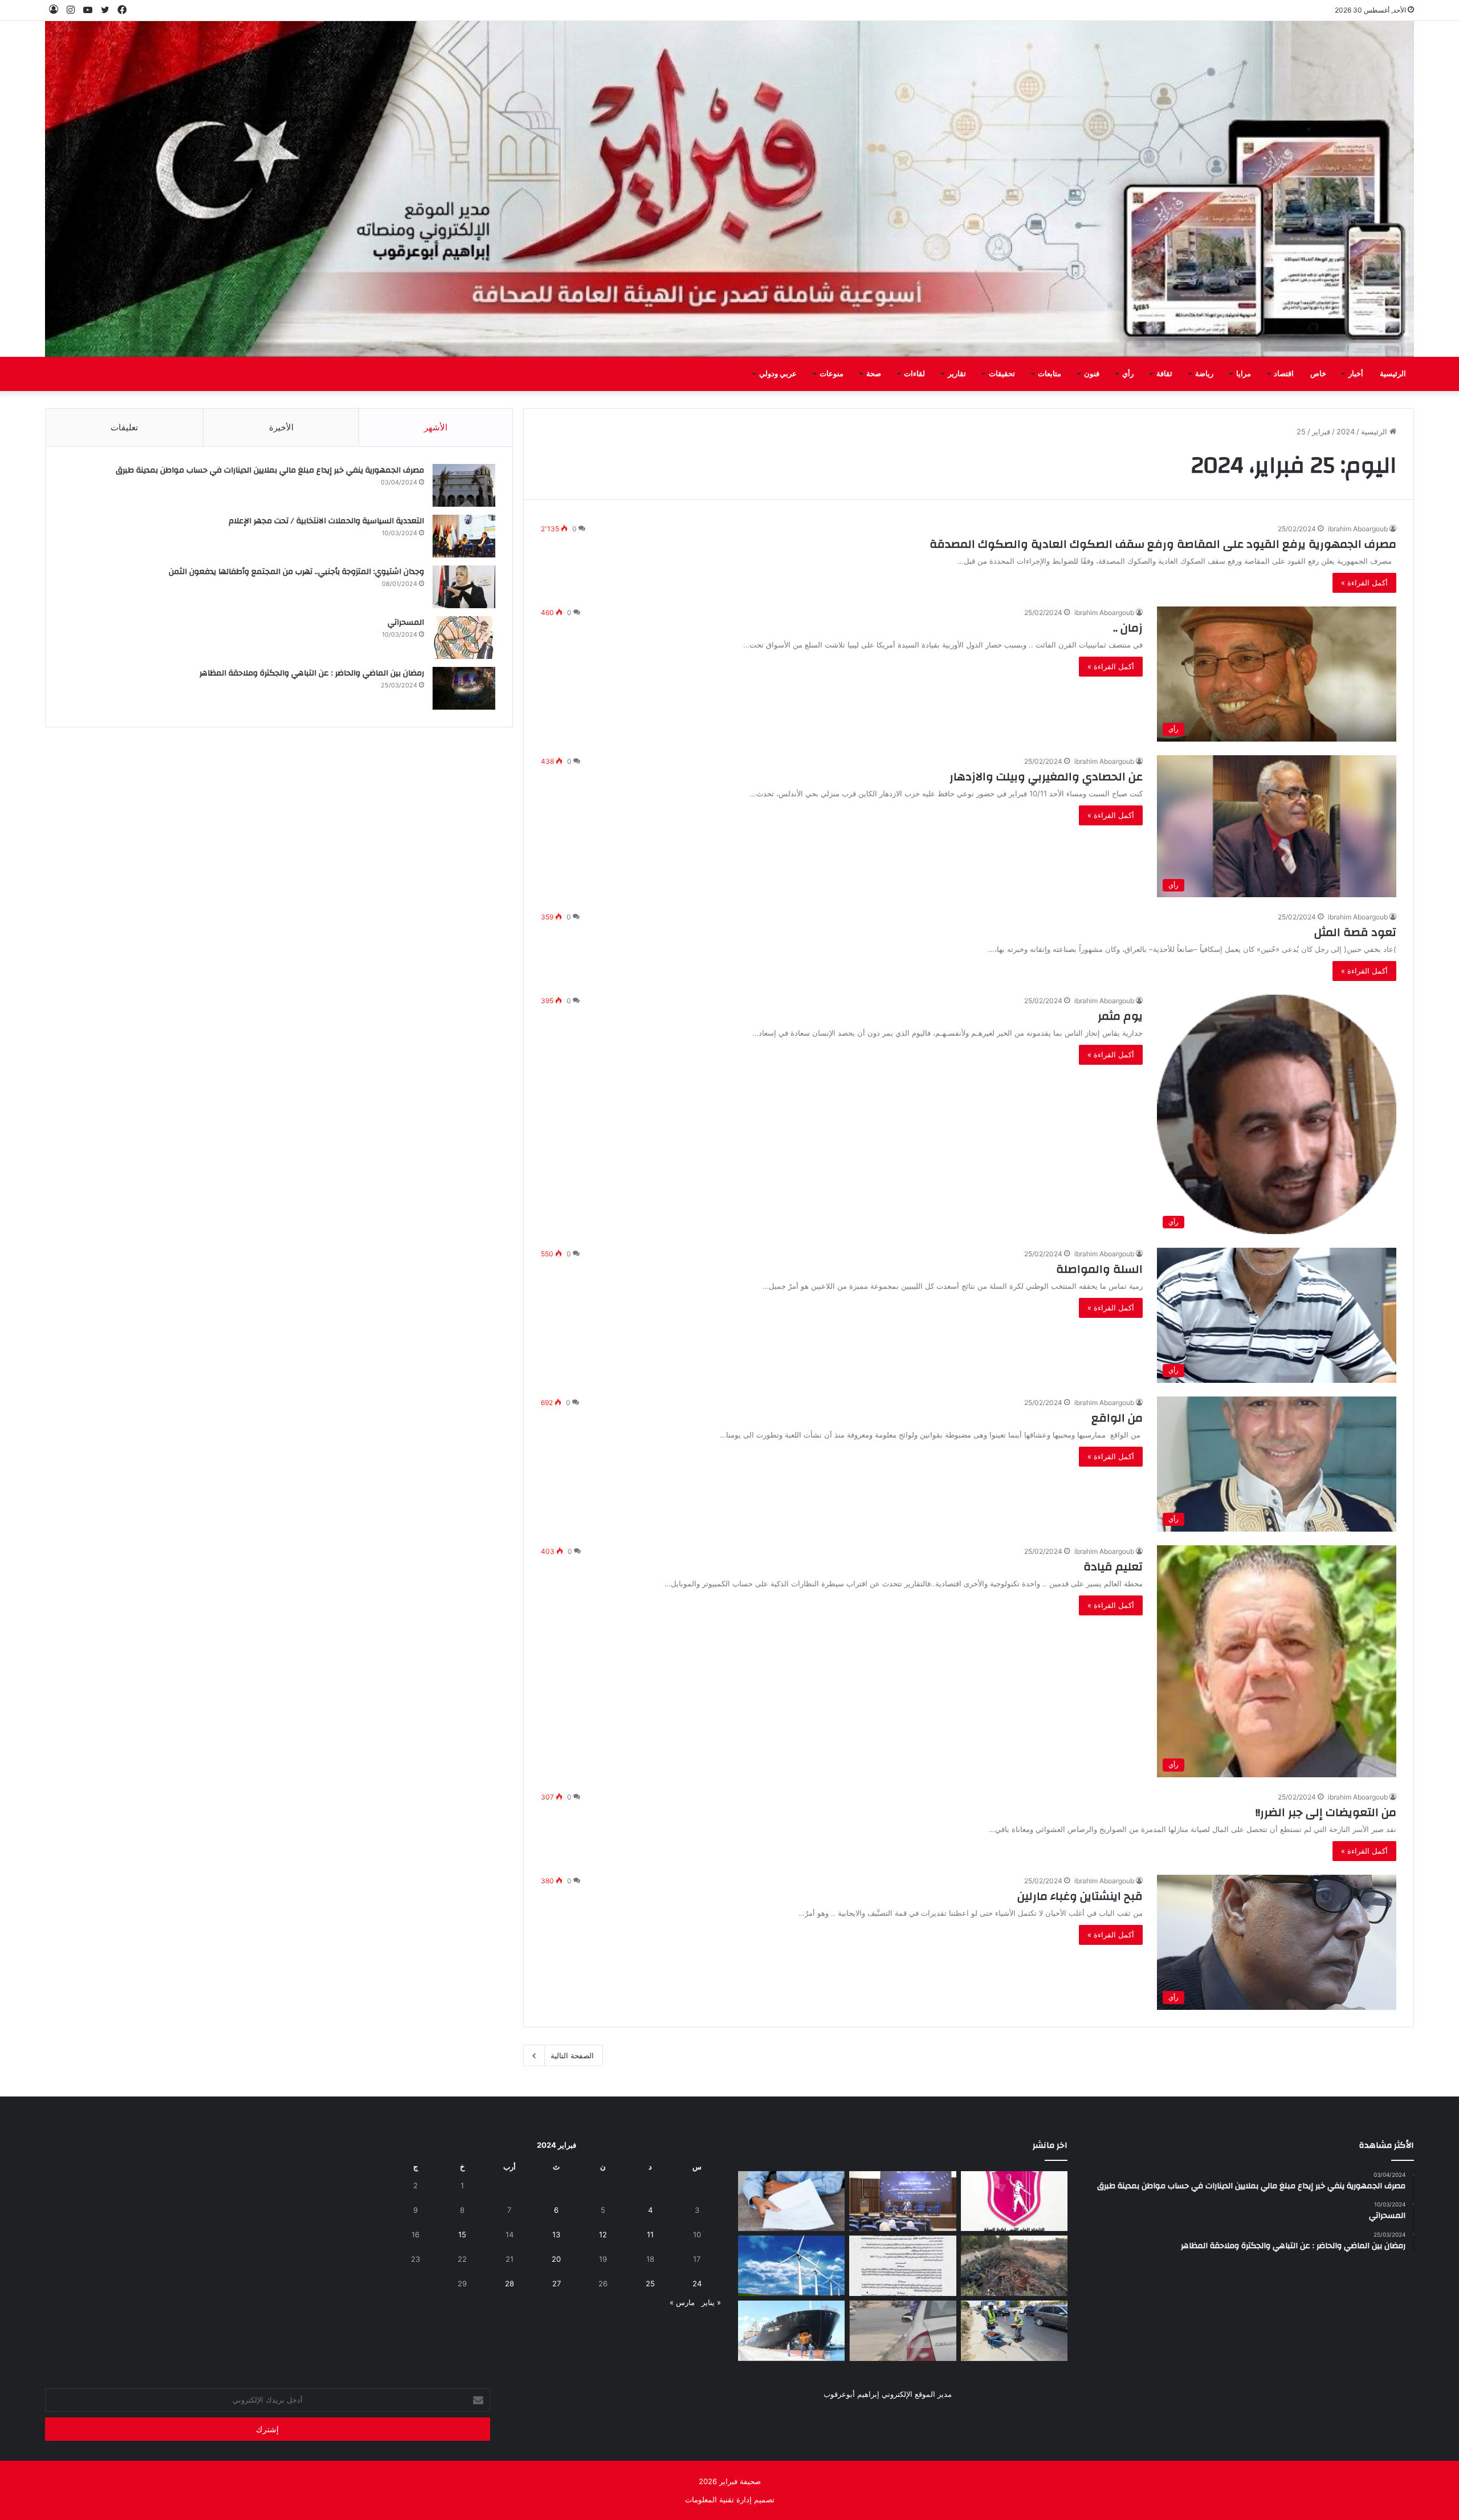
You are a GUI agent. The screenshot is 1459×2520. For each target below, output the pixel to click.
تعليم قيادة (1112, 1567)
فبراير (1321, 431)
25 (650, 2283)
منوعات (832, 374)
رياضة (1204, 374)
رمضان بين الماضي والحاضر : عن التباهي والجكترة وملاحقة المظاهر (312, 673)
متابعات (1050, 374)
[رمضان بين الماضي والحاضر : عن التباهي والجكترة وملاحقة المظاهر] (464, 688)
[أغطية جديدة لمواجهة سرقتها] (1014, 2331)
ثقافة (1164, 374)
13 (556, 2234)
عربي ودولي (778, 374)
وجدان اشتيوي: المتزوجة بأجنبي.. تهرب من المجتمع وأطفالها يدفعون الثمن (296, 572)
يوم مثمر (1120, 1016)
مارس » (682, 2302)
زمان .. (1126, 628)
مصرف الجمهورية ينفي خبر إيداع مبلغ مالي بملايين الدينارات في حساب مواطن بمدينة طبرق (270, 470)
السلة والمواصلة (1099, 1269)
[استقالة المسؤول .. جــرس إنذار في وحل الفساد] (791, 2201)
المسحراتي (406, 622)
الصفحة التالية (572, 2055)
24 (697, 2283)
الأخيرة (281, 427)
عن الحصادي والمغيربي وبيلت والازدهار (1046, 777)
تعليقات (124, 427)
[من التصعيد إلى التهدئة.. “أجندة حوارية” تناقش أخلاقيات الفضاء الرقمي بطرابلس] (902, 2201)
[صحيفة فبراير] (729, 189)
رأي (1128, 374)
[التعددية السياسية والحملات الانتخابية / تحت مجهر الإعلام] (464, 536)
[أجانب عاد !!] (1014, 2266)
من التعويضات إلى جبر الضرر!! (1326, 1812)
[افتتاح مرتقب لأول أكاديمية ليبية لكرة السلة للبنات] (1014, 2201)
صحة (874, 374)
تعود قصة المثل (1355, 932)
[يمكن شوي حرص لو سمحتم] (902, 2331)
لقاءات (914, 374)
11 (650, 2234)
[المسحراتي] (464, 638)
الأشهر (436, 427)
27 (557, 2283)
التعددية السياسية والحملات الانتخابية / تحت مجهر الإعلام (326, 521)
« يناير (711, 2302)
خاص (1318, 374)
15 (462, 2234)
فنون (1092, 374)
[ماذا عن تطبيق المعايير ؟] (902, 2266)
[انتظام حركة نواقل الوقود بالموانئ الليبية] (791, 2331)
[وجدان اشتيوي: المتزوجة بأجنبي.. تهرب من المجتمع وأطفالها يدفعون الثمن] (464, 587)
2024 (1346, 431)
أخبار (1356, 374)
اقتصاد (1284, 374)
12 (603, 2234)
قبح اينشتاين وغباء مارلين (1079, 1896)
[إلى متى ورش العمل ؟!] (791, 2266)
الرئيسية (1393, 374)
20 (556, 2259)
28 (510, 2283)
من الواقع (1117, 1418)
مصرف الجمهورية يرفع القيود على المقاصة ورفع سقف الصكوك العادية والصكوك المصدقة (1163, 544)
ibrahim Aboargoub (1358, 529)
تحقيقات (1002, 374)
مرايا (1244, 374)
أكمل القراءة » (1364, 583)
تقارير (957, 374)
